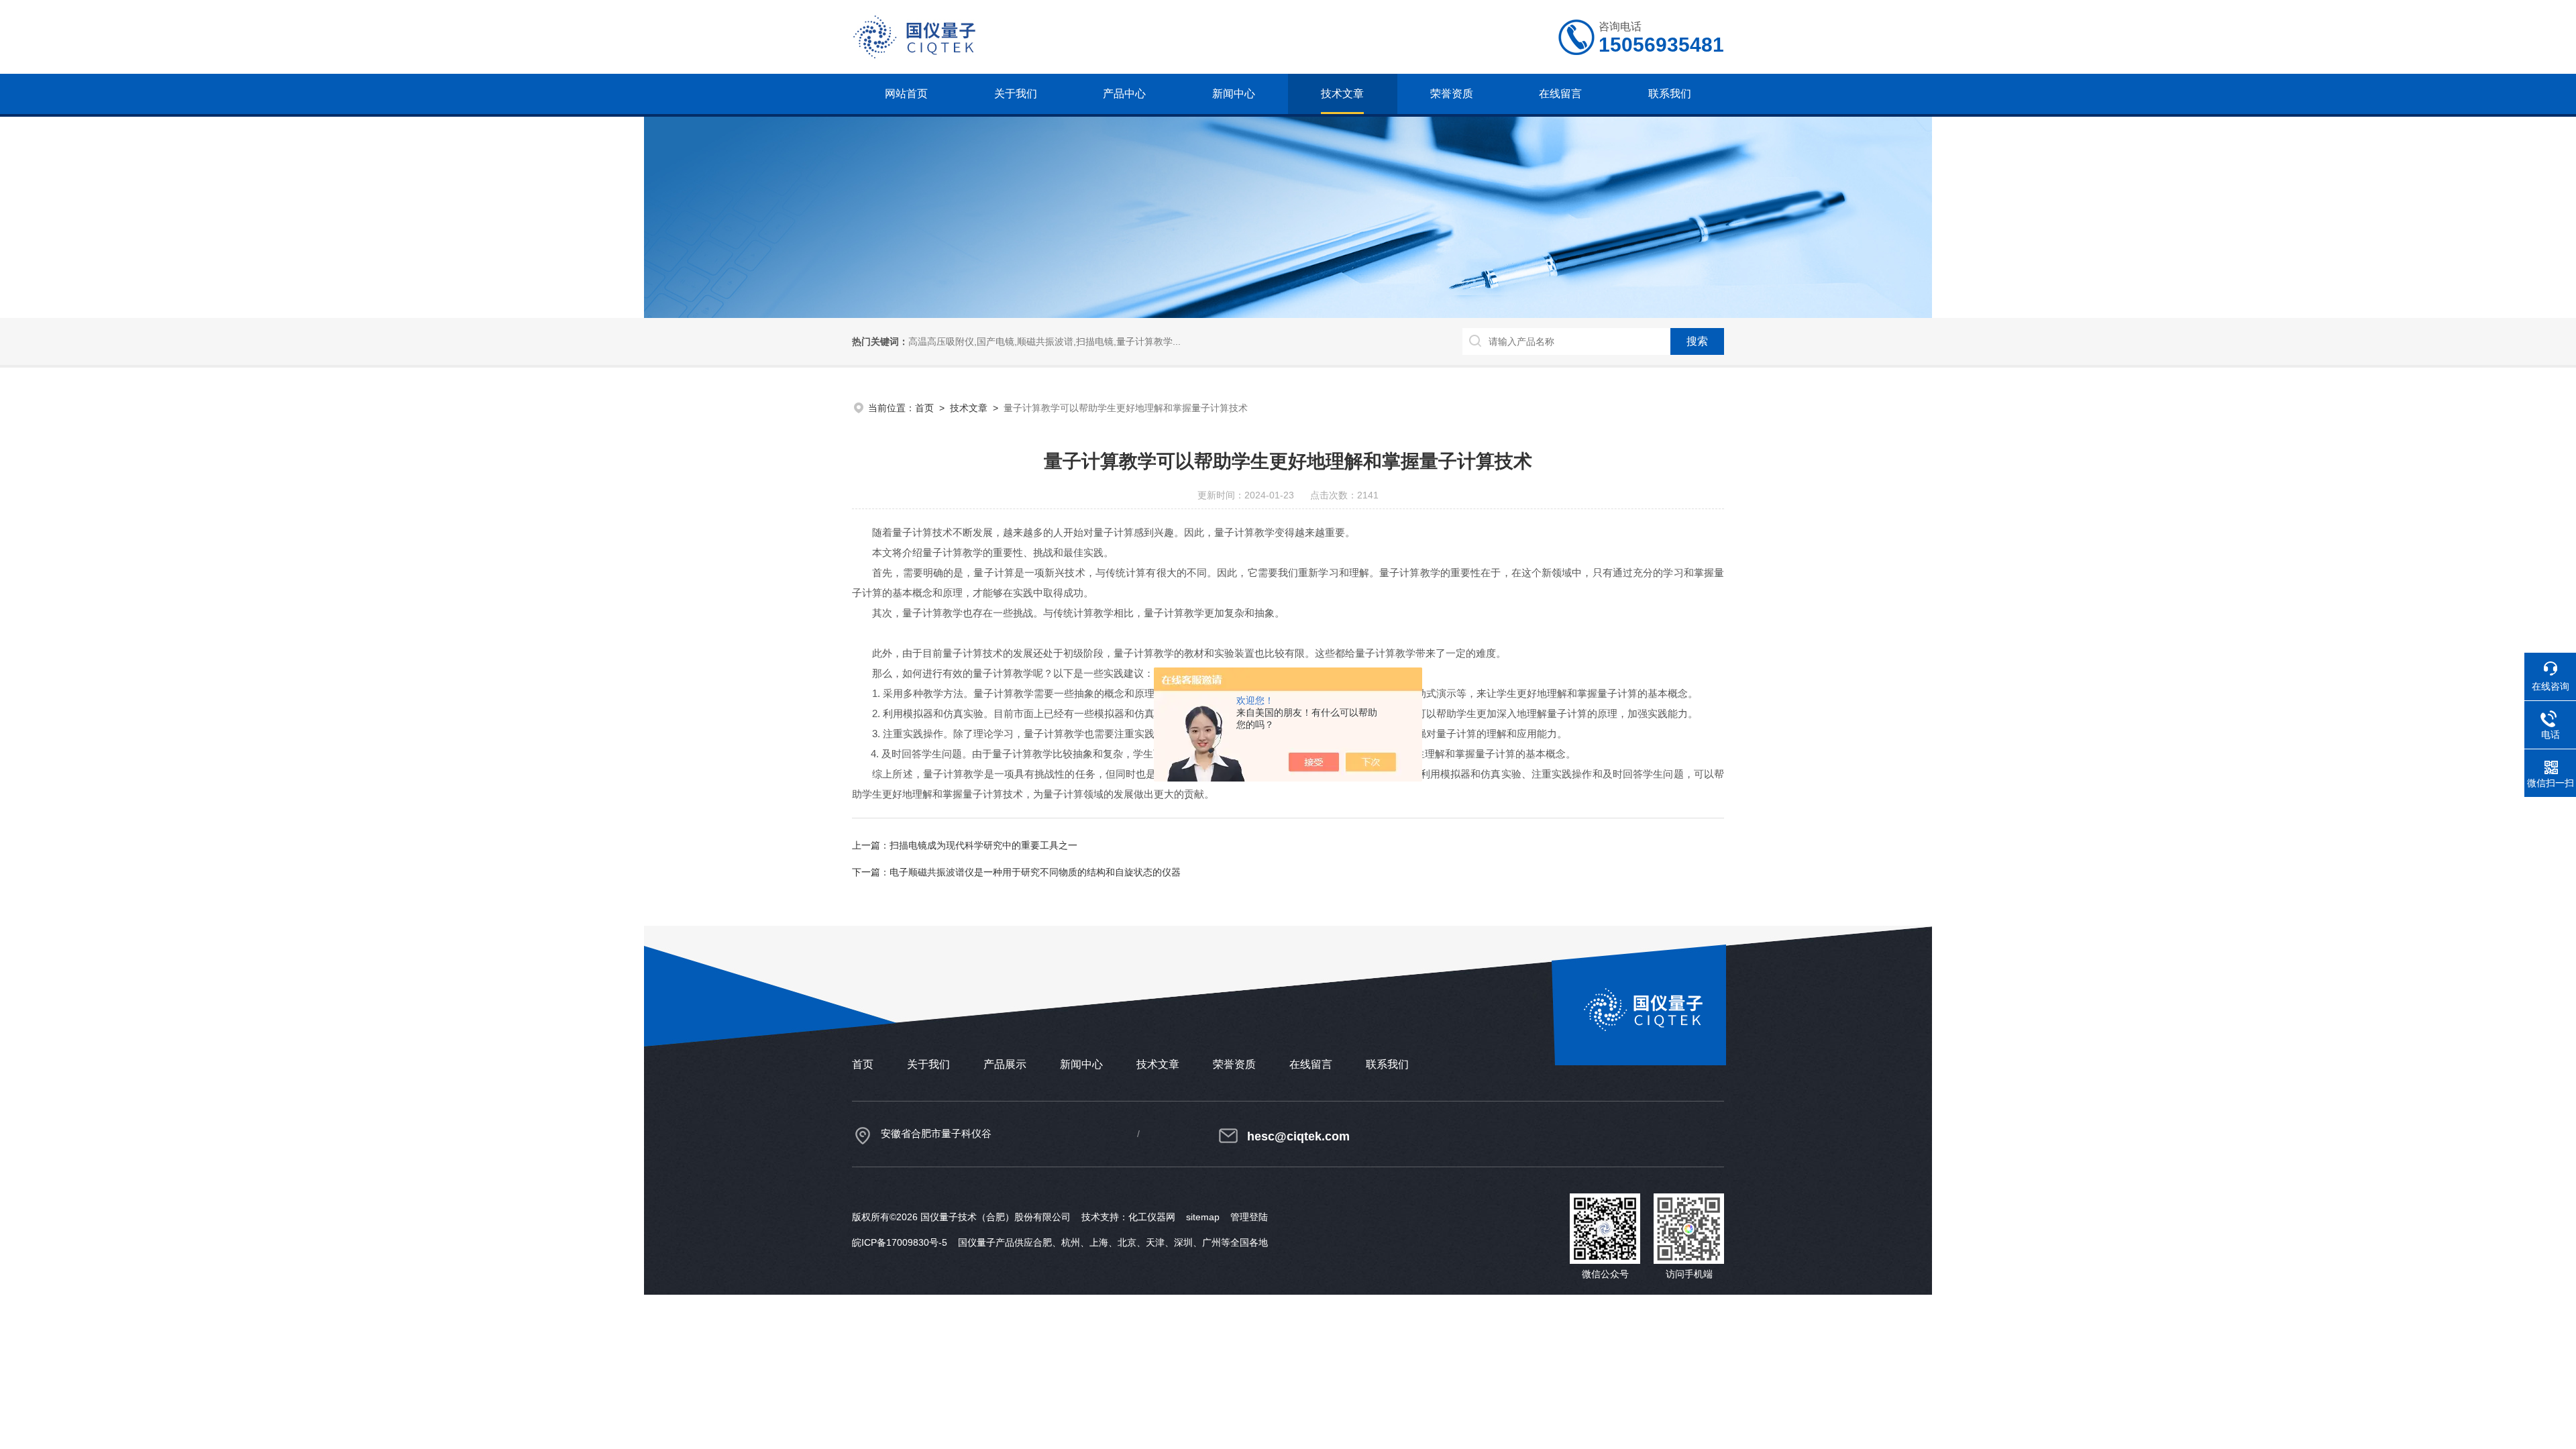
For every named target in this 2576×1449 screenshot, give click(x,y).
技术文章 (1342, 94)
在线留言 (1560, 94)
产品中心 (1124, 94)
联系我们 (1670, 94)
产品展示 (1005, 1064)
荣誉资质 (1452, 94)
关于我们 (1016, 94)
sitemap (1203, 1217)
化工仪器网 (1152, 1217)
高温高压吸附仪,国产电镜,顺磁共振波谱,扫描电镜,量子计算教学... (1044, 341)
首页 (924, 408)
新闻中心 (1234, 94)
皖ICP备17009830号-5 (900, 1242)
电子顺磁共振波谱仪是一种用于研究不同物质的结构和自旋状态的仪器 (1035, 872)
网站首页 (906, 94)
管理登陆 (1249, 1217)
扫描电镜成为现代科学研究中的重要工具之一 (983, 845)
